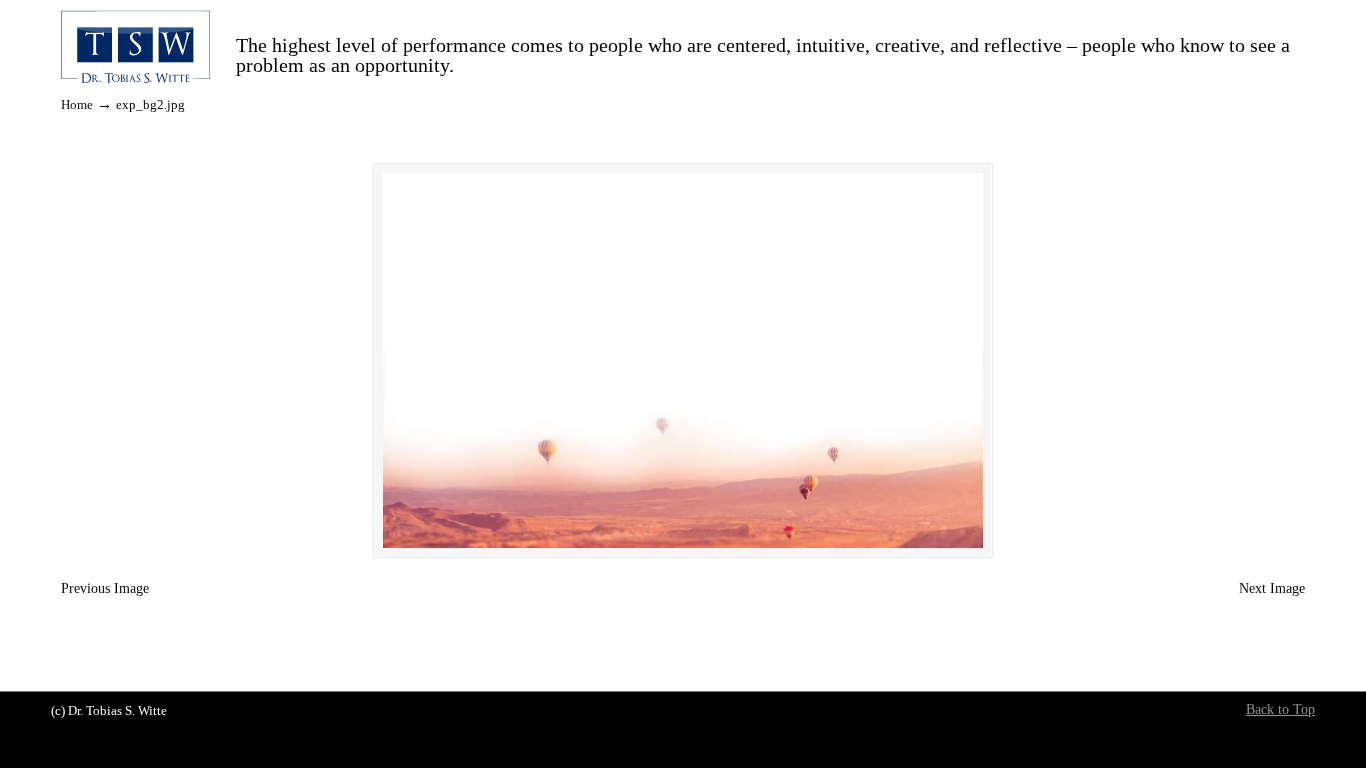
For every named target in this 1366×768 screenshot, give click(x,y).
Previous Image (105, 588)
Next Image (1272, 588)
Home (77, 105)
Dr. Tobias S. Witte (135, 49)
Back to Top (1280, 710)
